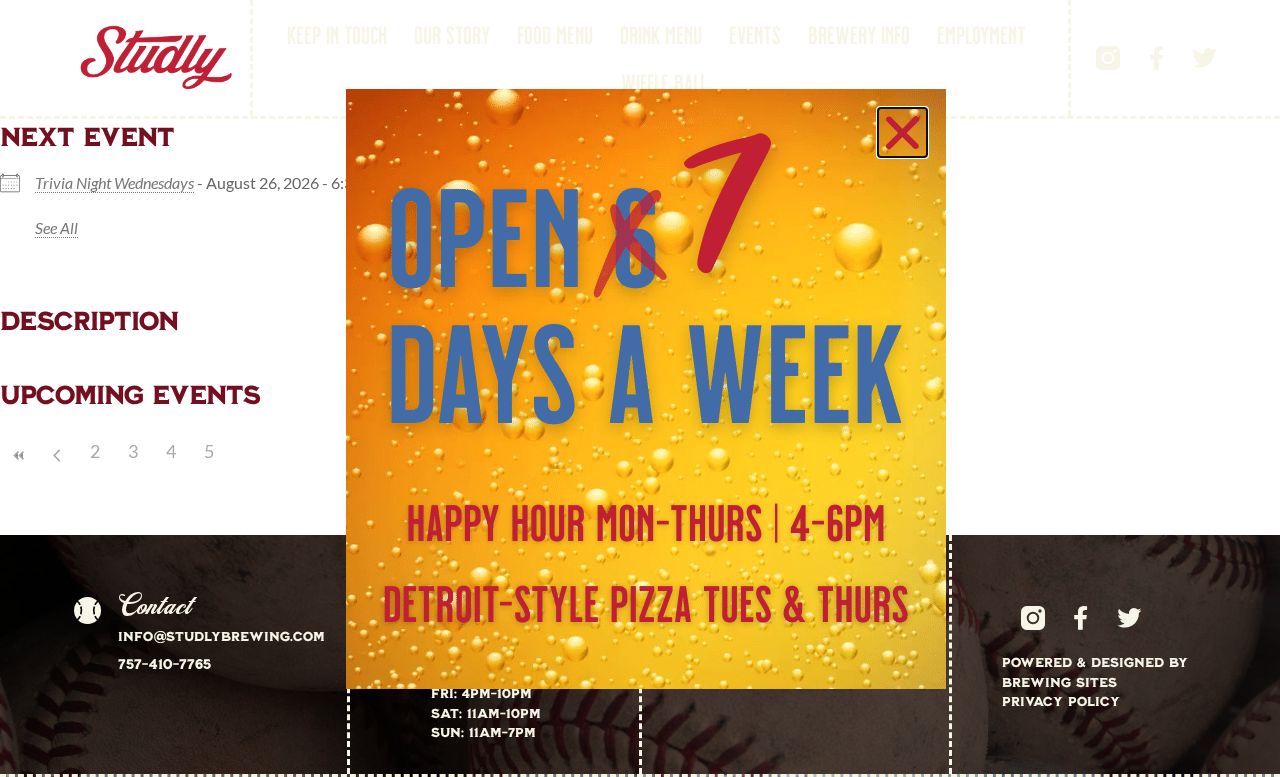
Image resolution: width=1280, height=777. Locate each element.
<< (19, 455)
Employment (981, 34)
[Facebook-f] (1156, 58)
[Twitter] (1204, 58)
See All (56, 227)
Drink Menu (661, 34)
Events (755, 34)
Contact (154, 606)
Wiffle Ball (664, 82)
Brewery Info (859, 34)
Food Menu (555, 34)
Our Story (452, 34)
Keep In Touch (337, 34)
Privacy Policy (1061, 701)
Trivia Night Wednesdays (114, 182)
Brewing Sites (1059, 682)
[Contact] (87, 611)
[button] (902, 132)
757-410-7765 (164, 663)
